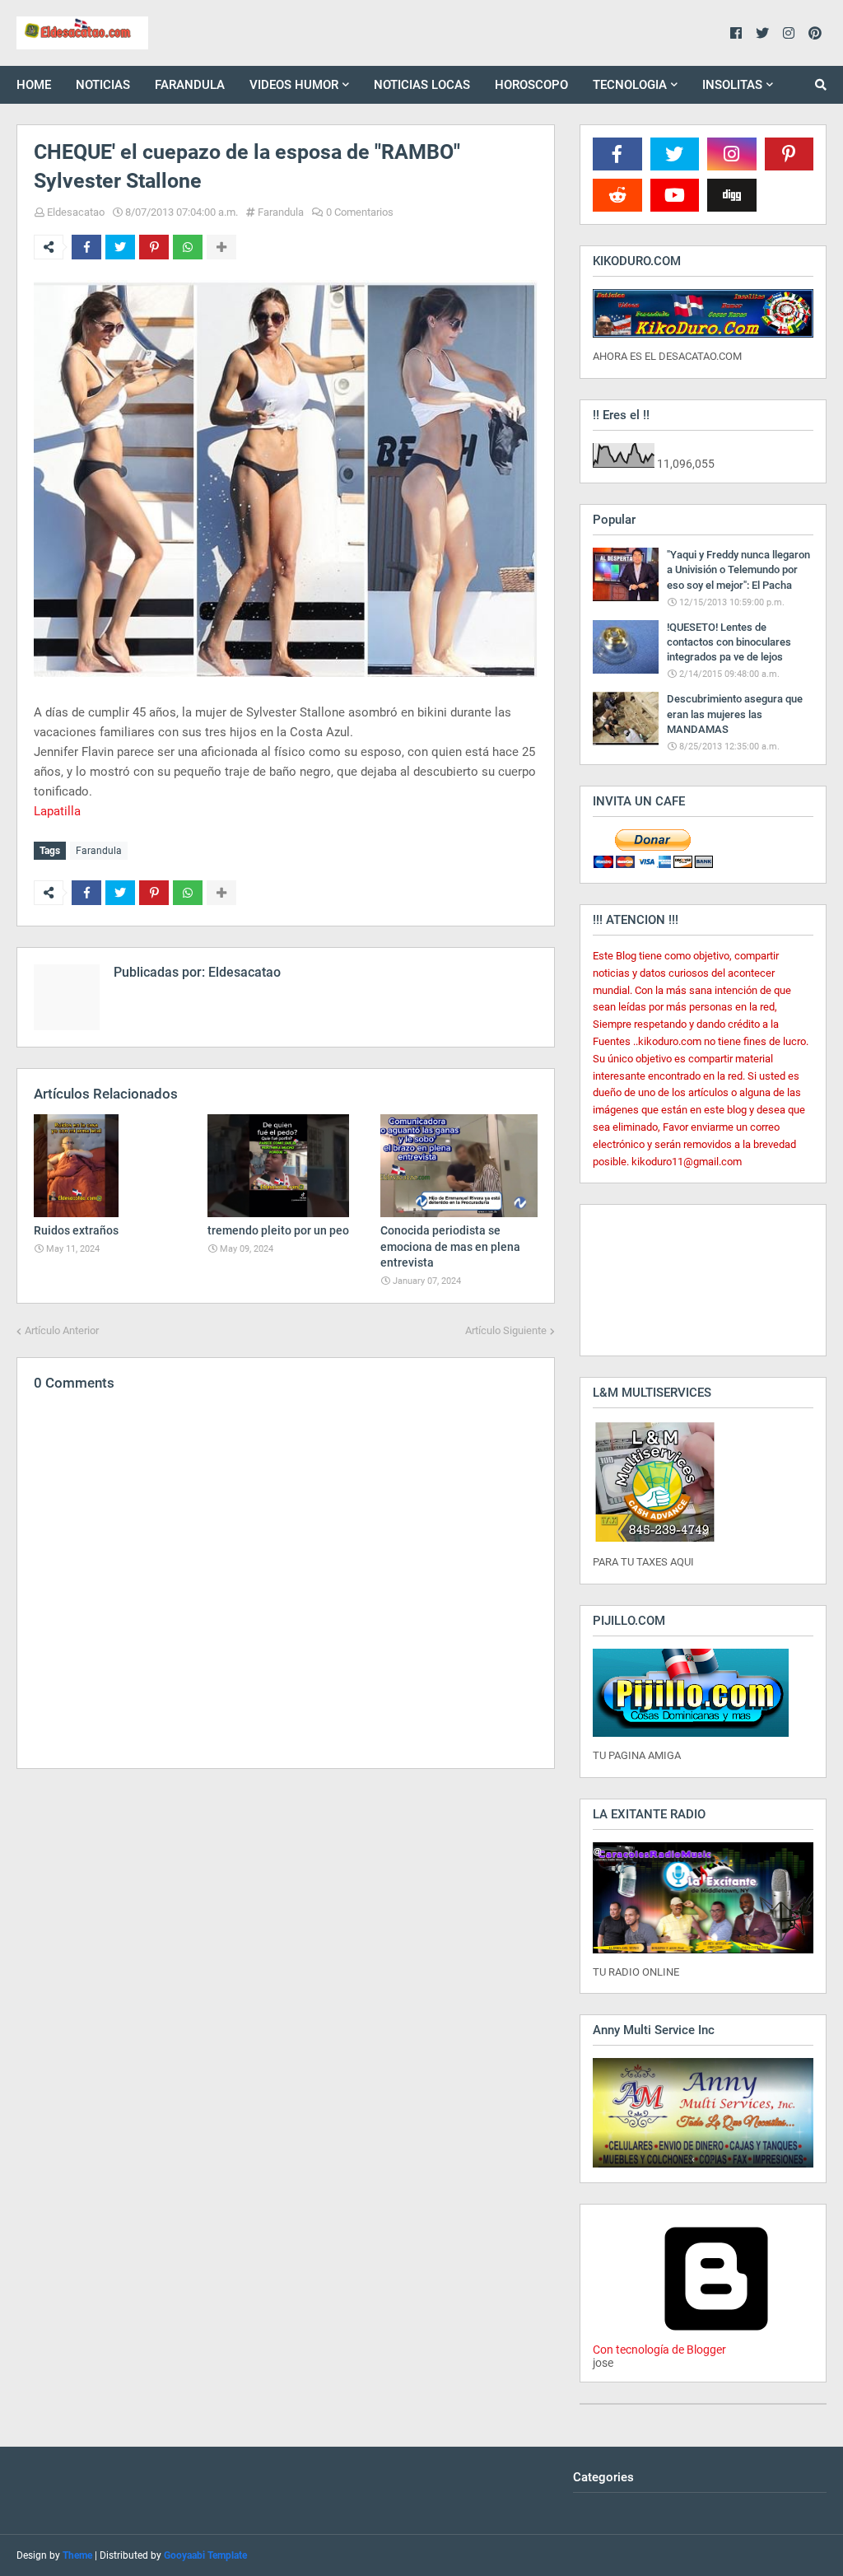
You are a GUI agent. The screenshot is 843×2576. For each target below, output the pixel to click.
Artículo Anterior (62, 1330)
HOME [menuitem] (34, 85)
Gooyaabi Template (205, 2555)
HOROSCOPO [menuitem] (531, 85)
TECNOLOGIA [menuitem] (630, 85)
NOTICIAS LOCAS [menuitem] (422, 85)
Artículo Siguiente (506, 1330)
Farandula (281, 212)
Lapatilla (57, 811)
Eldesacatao (76, 212)
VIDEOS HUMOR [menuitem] (294, 85)
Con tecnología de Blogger (659, 2350)
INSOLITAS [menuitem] (732, 85)
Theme (77, 2555)
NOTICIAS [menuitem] (103, 85)
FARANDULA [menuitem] (190, 85)
